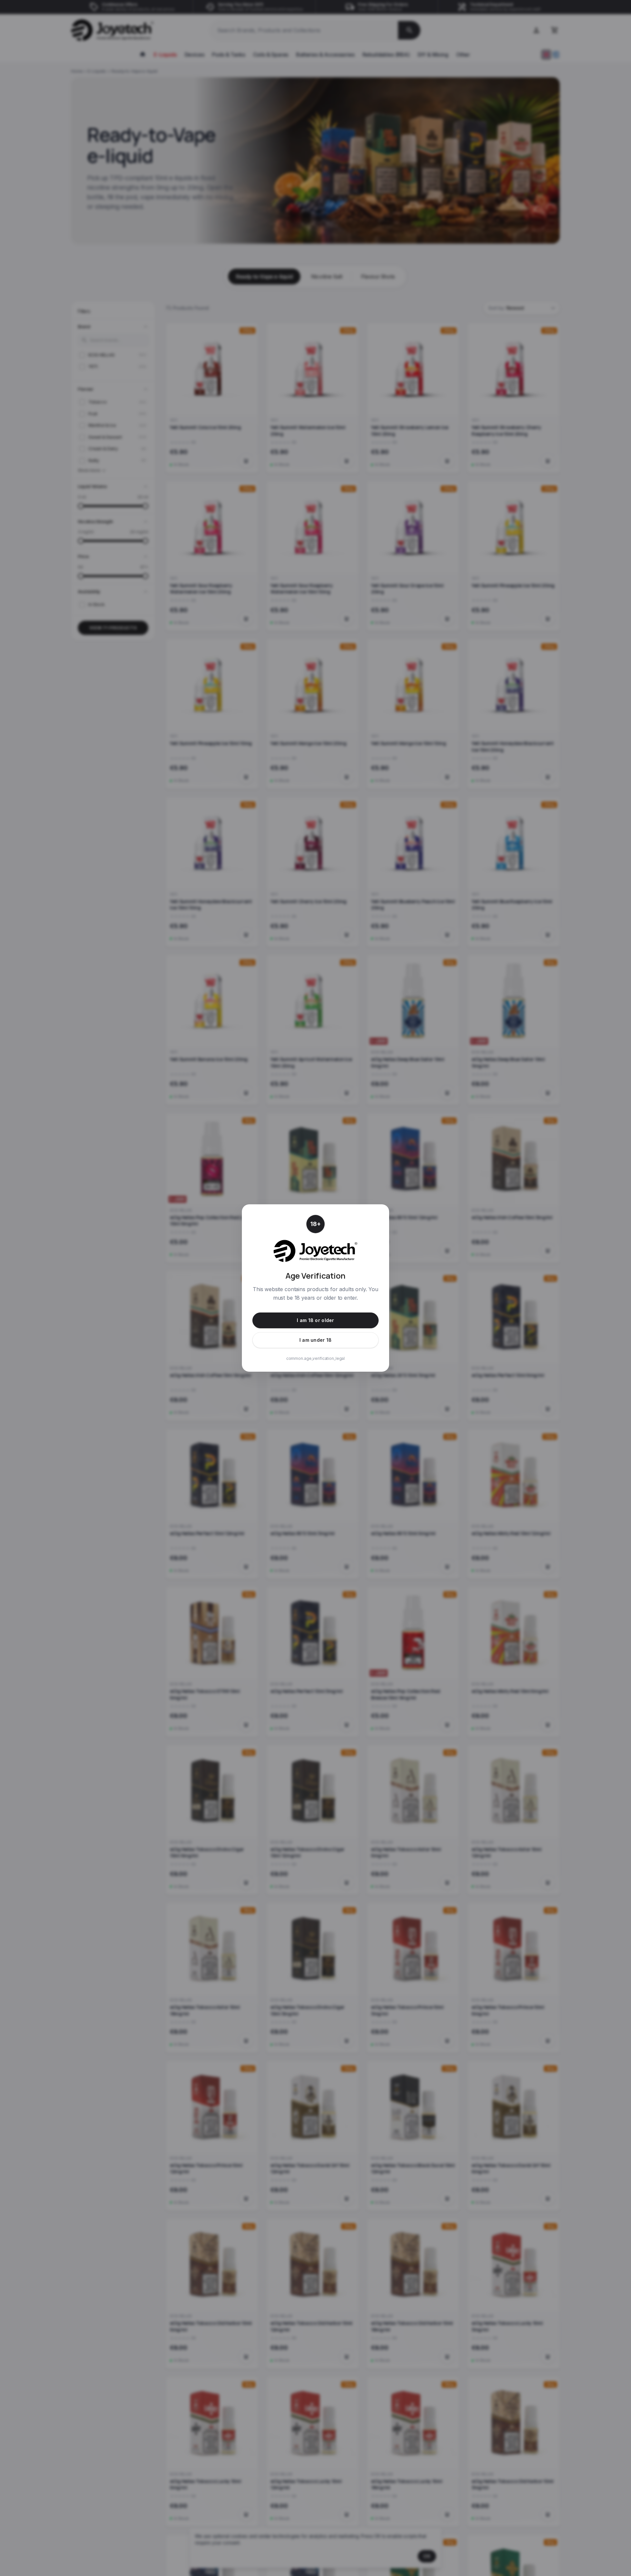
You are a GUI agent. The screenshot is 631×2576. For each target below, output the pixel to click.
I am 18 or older (315, 1320)
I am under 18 (316, 1340)
